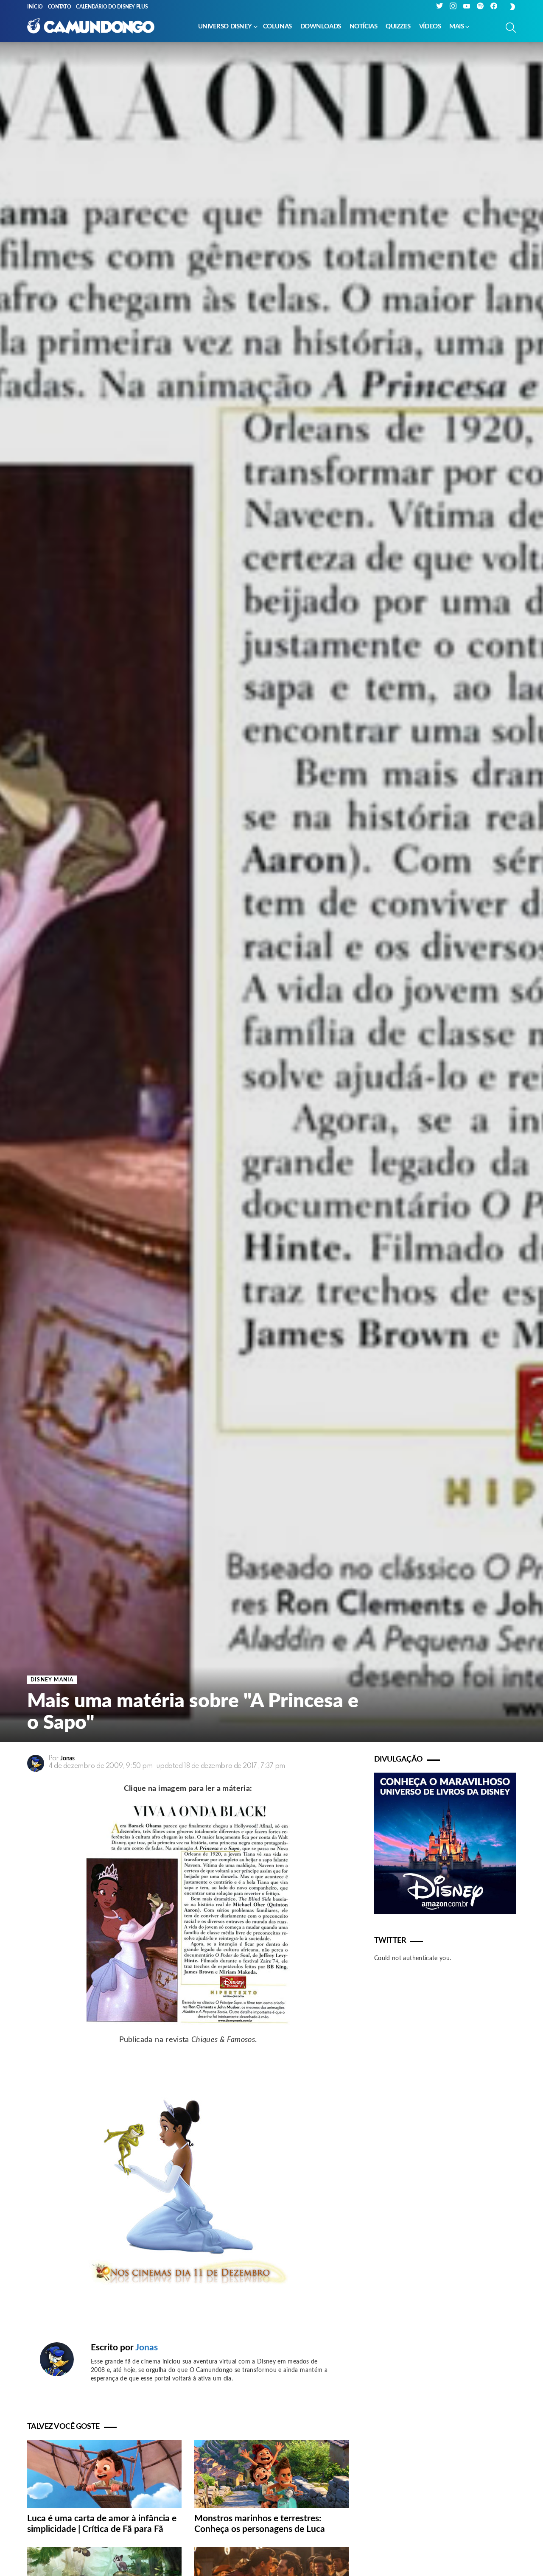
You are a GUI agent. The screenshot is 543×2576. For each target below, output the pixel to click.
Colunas (277, 27)
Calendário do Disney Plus (112, 7)
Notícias (363, 27)
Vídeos (430, 27)
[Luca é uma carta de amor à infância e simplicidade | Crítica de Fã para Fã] (104, 2474)
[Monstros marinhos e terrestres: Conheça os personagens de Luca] (271, 2474)
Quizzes (398, 27)
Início (35, 7)
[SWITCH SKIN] (512, 7)
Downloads (321, 27)
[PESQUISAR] (511, 28)
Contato (59, 7)
